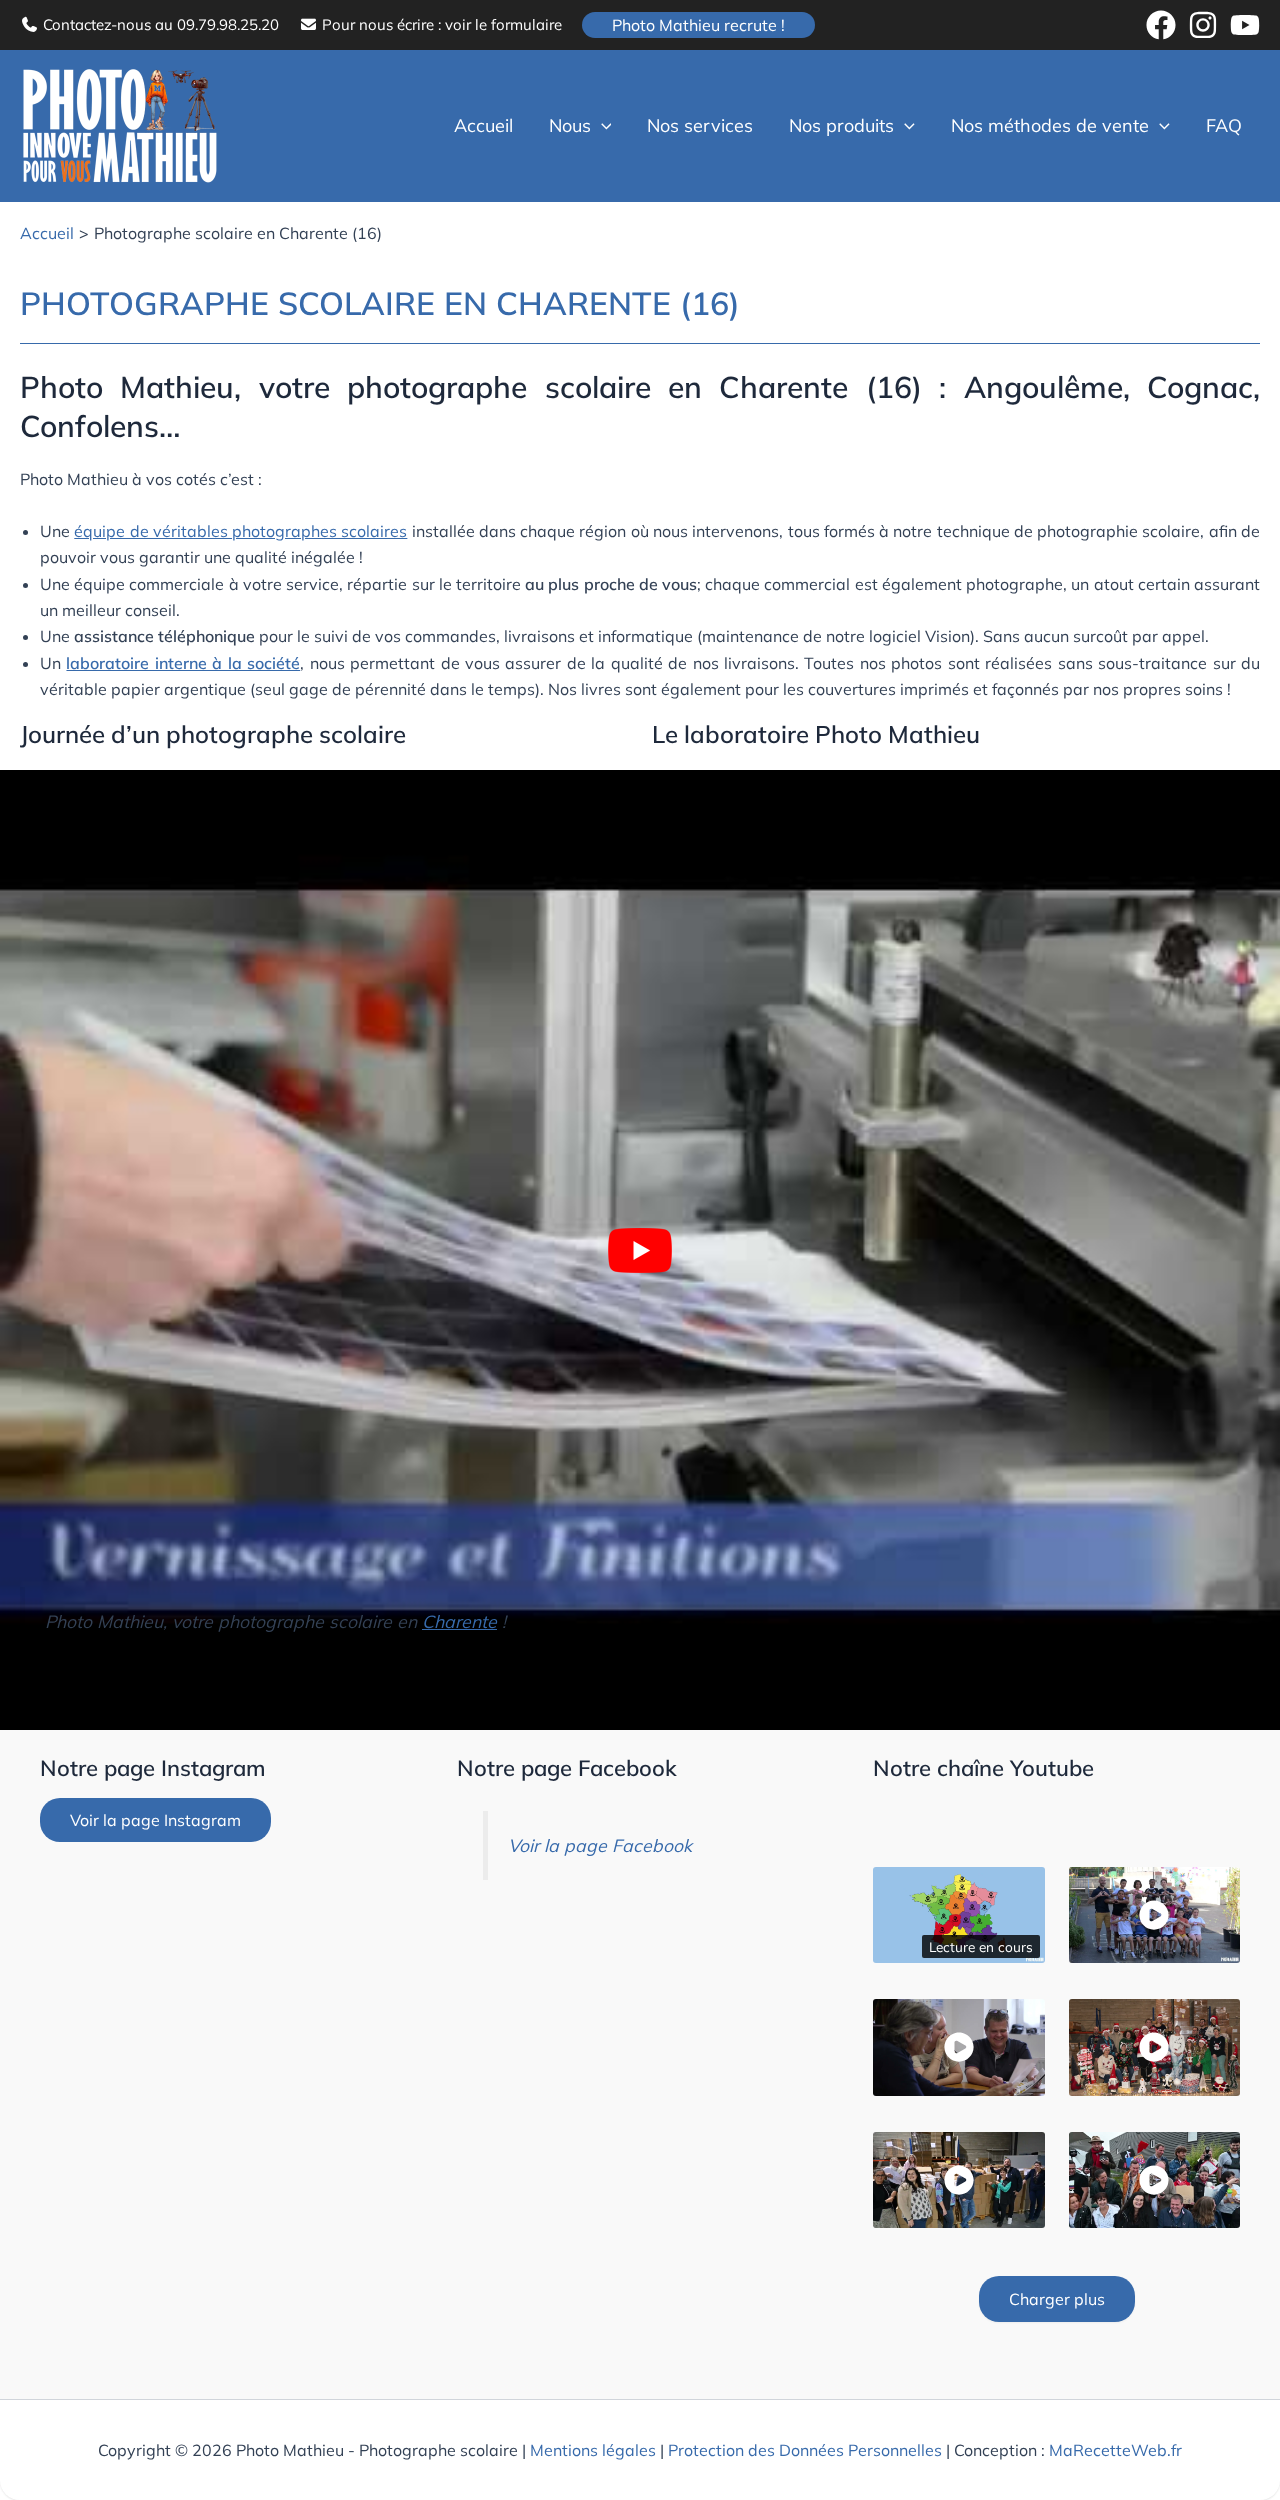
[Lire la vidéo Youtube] (640, 1250)
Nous (570, 125)
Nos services (700, 125)
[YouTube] (1245, 25)
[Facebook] (1161, 25)
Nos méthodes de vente (1050, 125)
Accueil (483, 125)
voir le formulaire (503, 24)
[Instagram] (1203, 25)
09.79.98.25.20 (228, 24)
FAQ (1224, 125)
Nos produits (841, 125)
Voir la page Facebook (600, 1845)
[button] (698, 25)
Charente (459, 1621)
